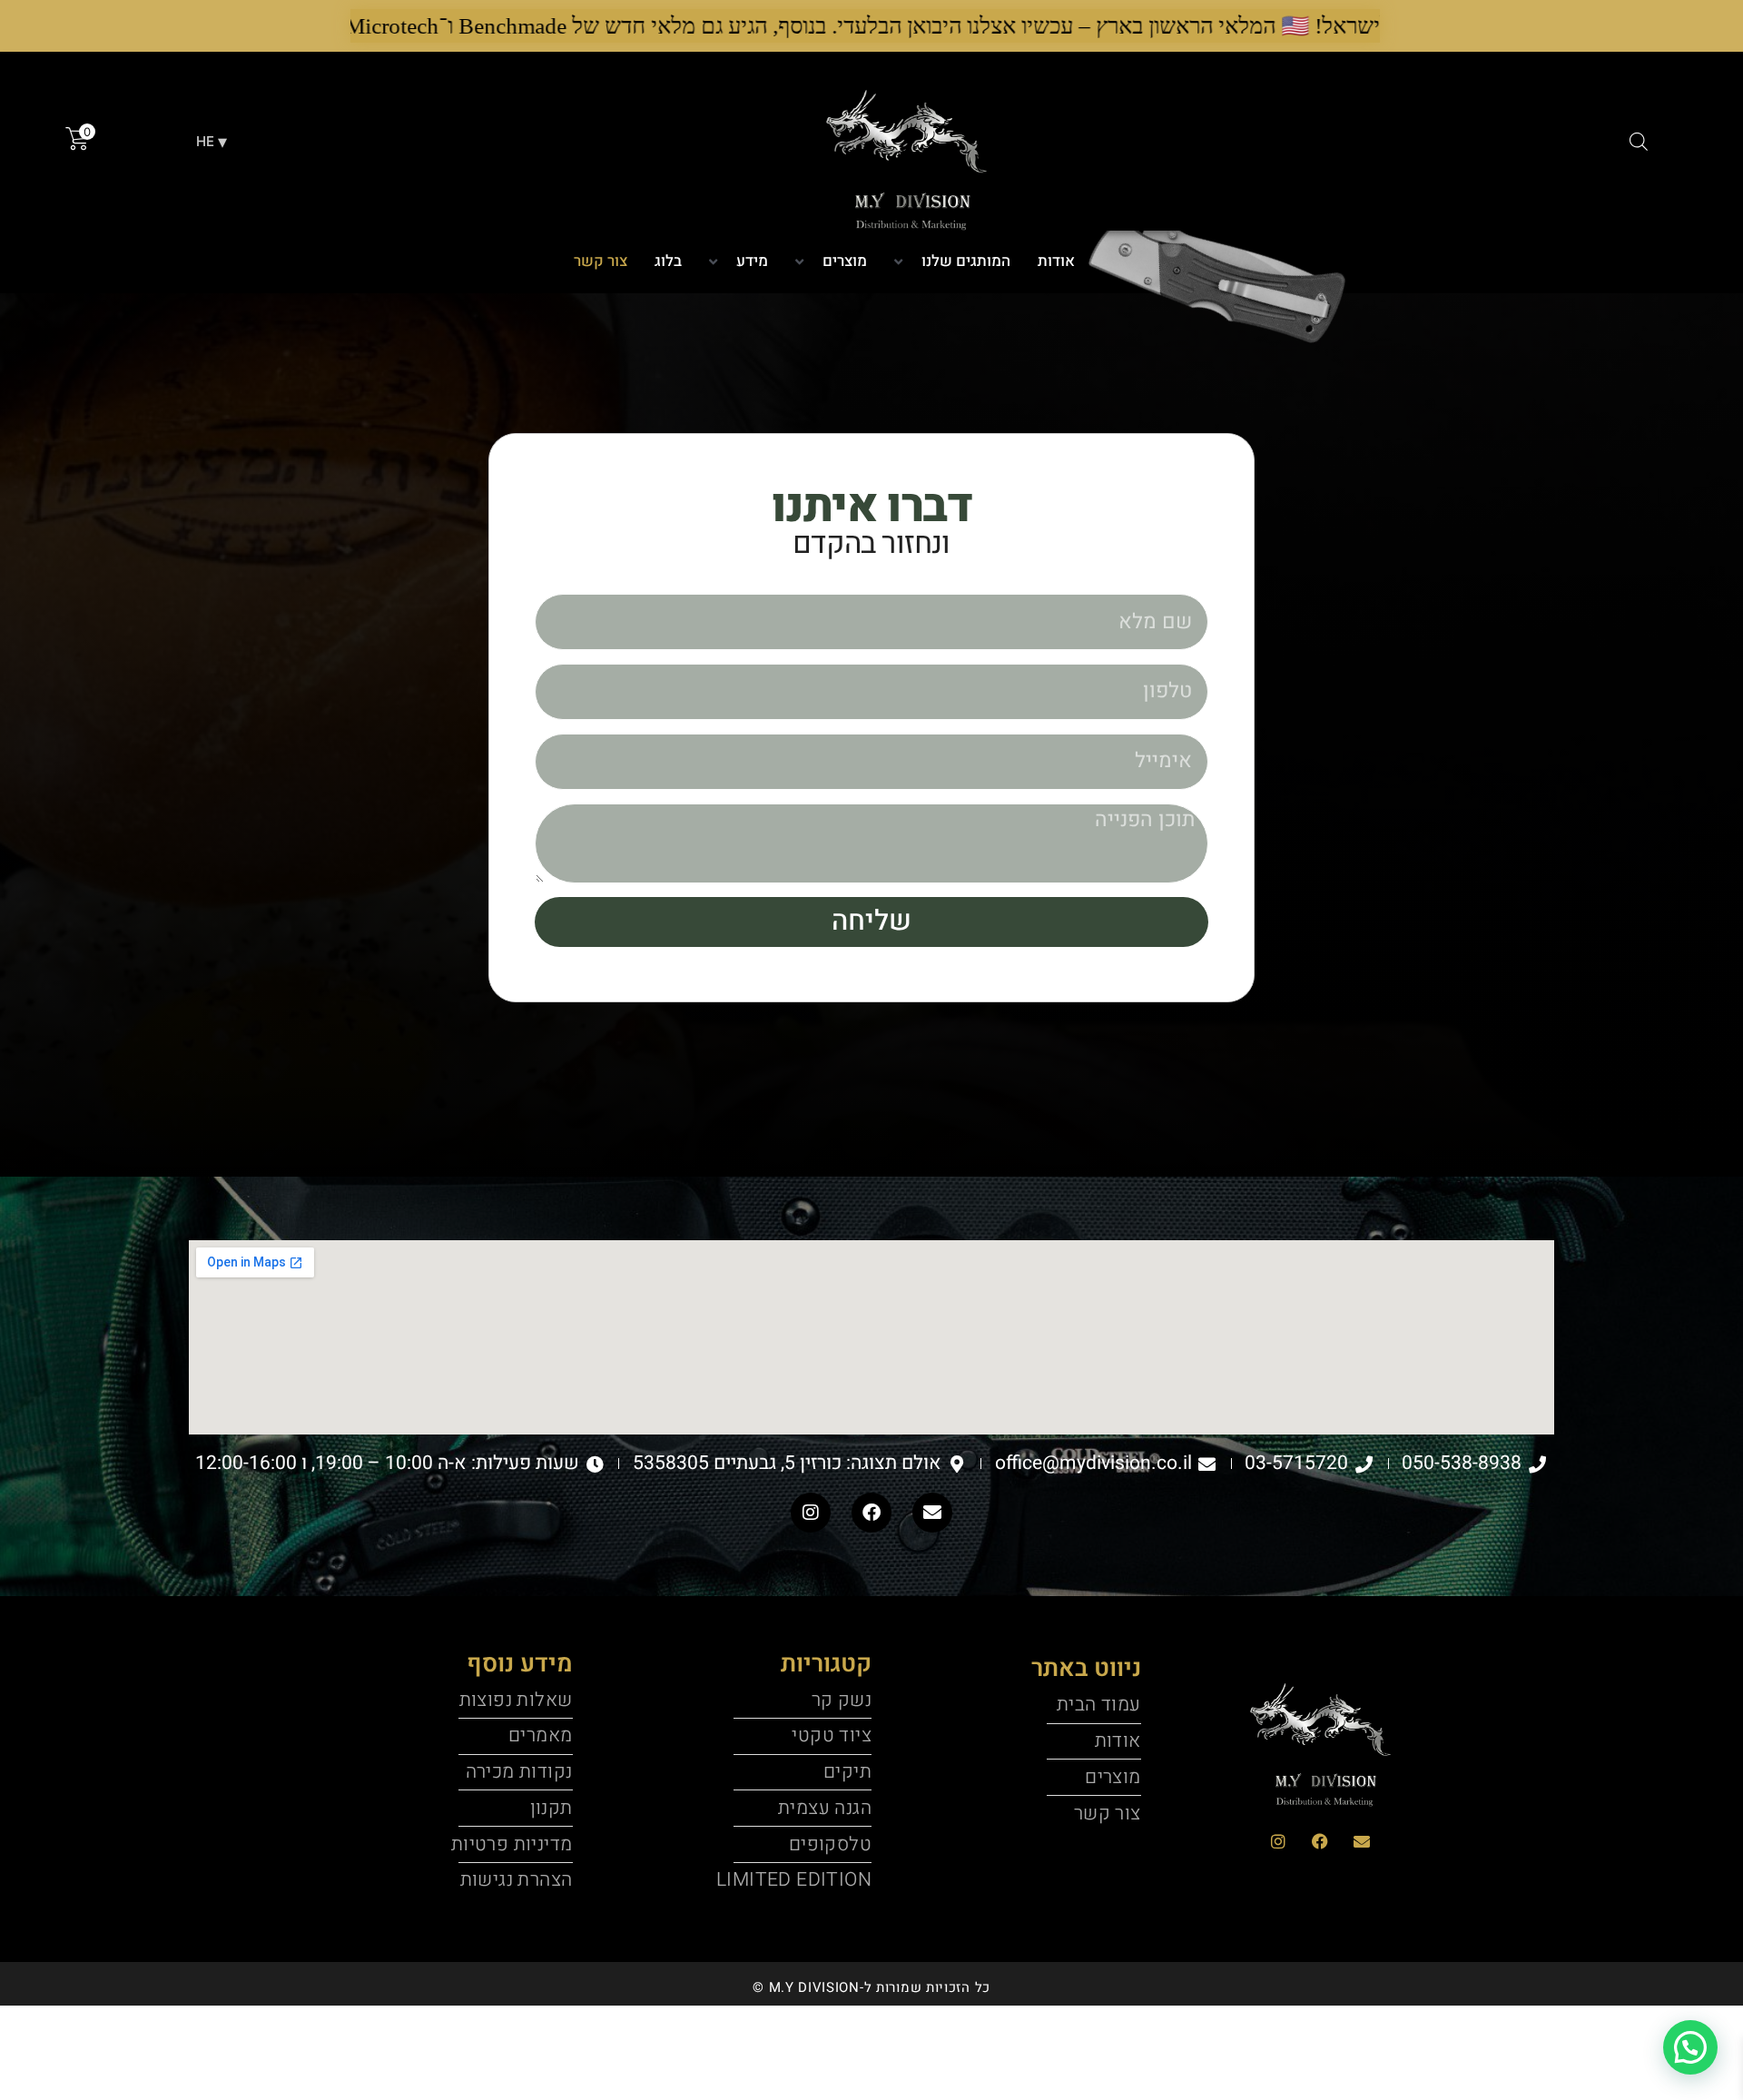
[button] (831, 262)
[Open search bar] (1639, 141)
